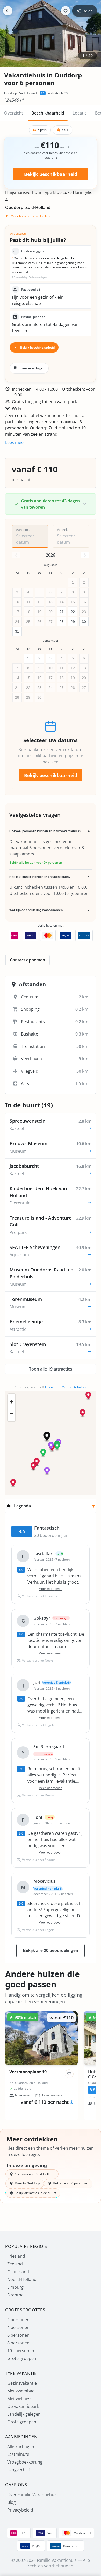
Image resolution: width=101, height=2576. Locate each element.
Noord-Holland (22, 2279)
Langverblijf (19, 2470)
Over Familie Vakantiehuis (32, 2495)
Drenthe (15, 2295)
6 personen (18, 2335)
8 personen (18, 2343)
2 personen (18, 2320)
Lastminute (18, 2454)
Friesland (16, 2256)
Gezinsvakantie (22, 2383)
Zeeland (15, 2264)
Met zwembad (21, 2391)
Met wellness (20, 2399)
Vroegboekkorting (25, 2462)
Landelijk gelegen (24, 2414)
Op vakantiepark (23, 2406)
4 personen (18, 2327)
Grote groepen (22, 2358)
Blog (12, 2502)
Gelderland (18, 2272)
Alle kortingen (21, 2447)
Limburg (15, 2287)
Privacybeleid (20, 2510)
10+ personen (21, 2351)
